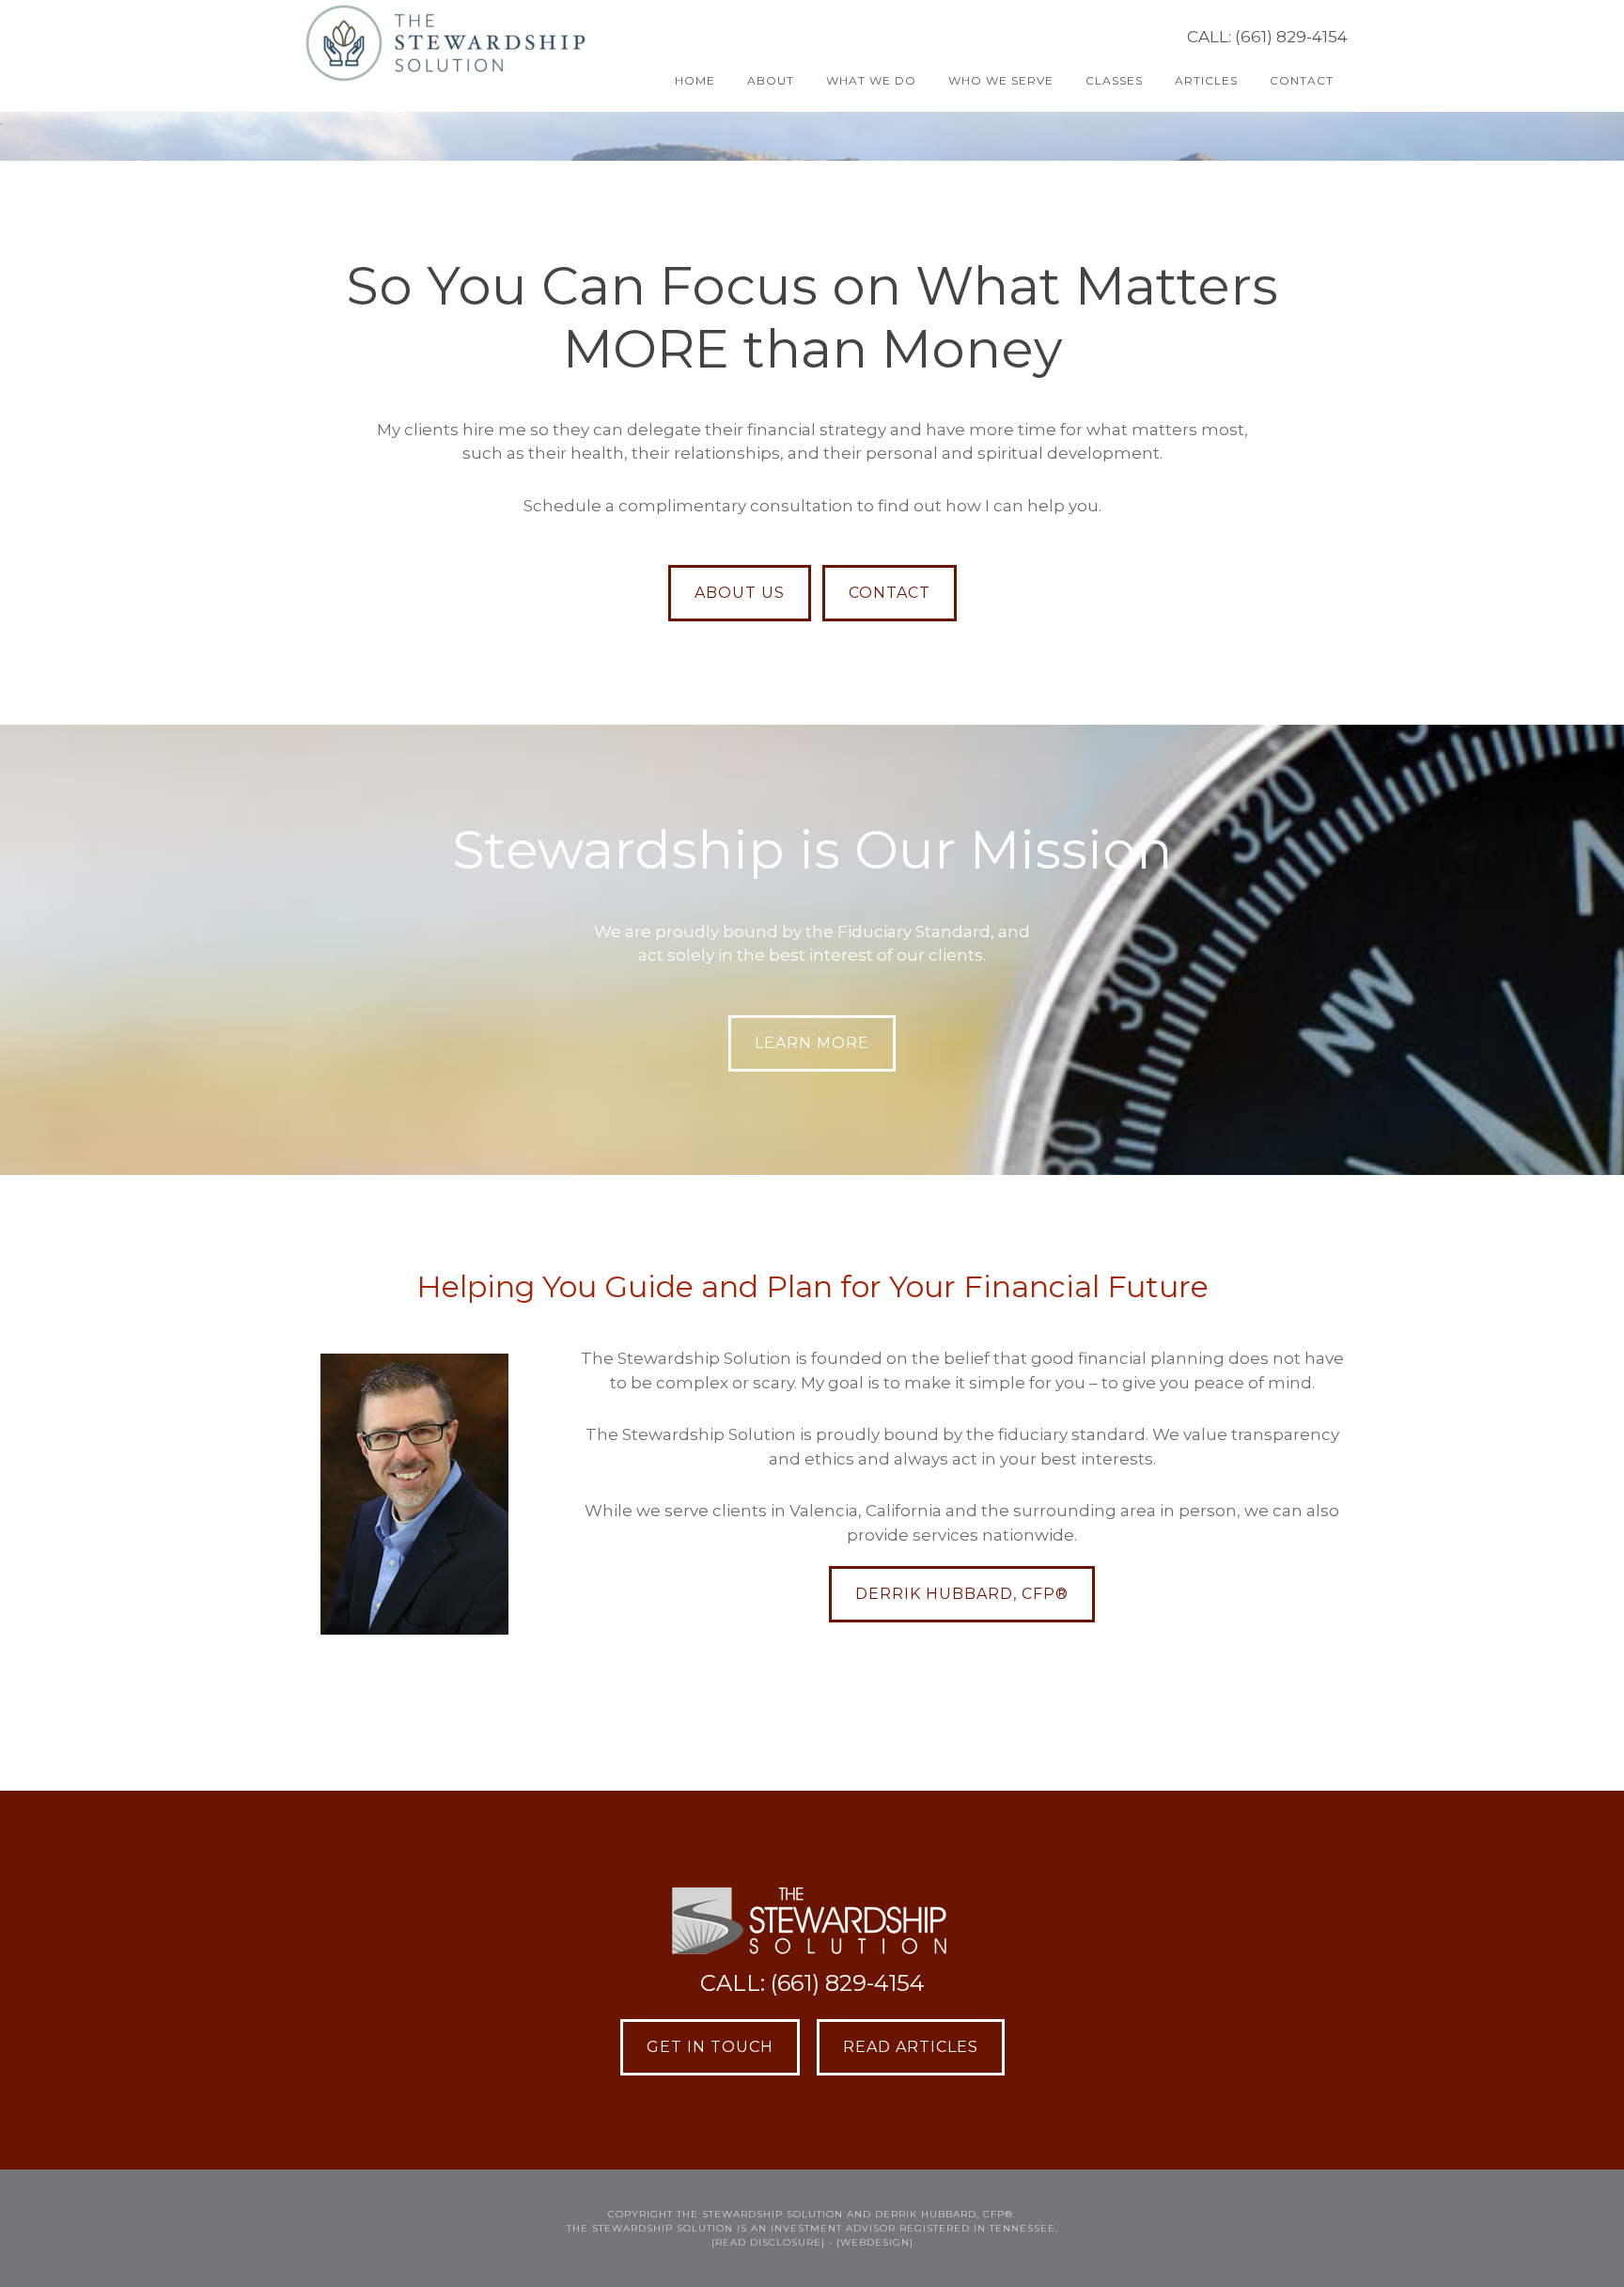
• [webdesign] (871, 2242)
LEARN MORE (812, 1043)
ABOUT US (740, 593)
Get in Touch (710, 2047)
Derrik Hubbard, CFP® (962, 1594)
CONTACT (890, 593)
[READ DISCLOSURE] (768, 2242)
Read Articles (911, 2047)
